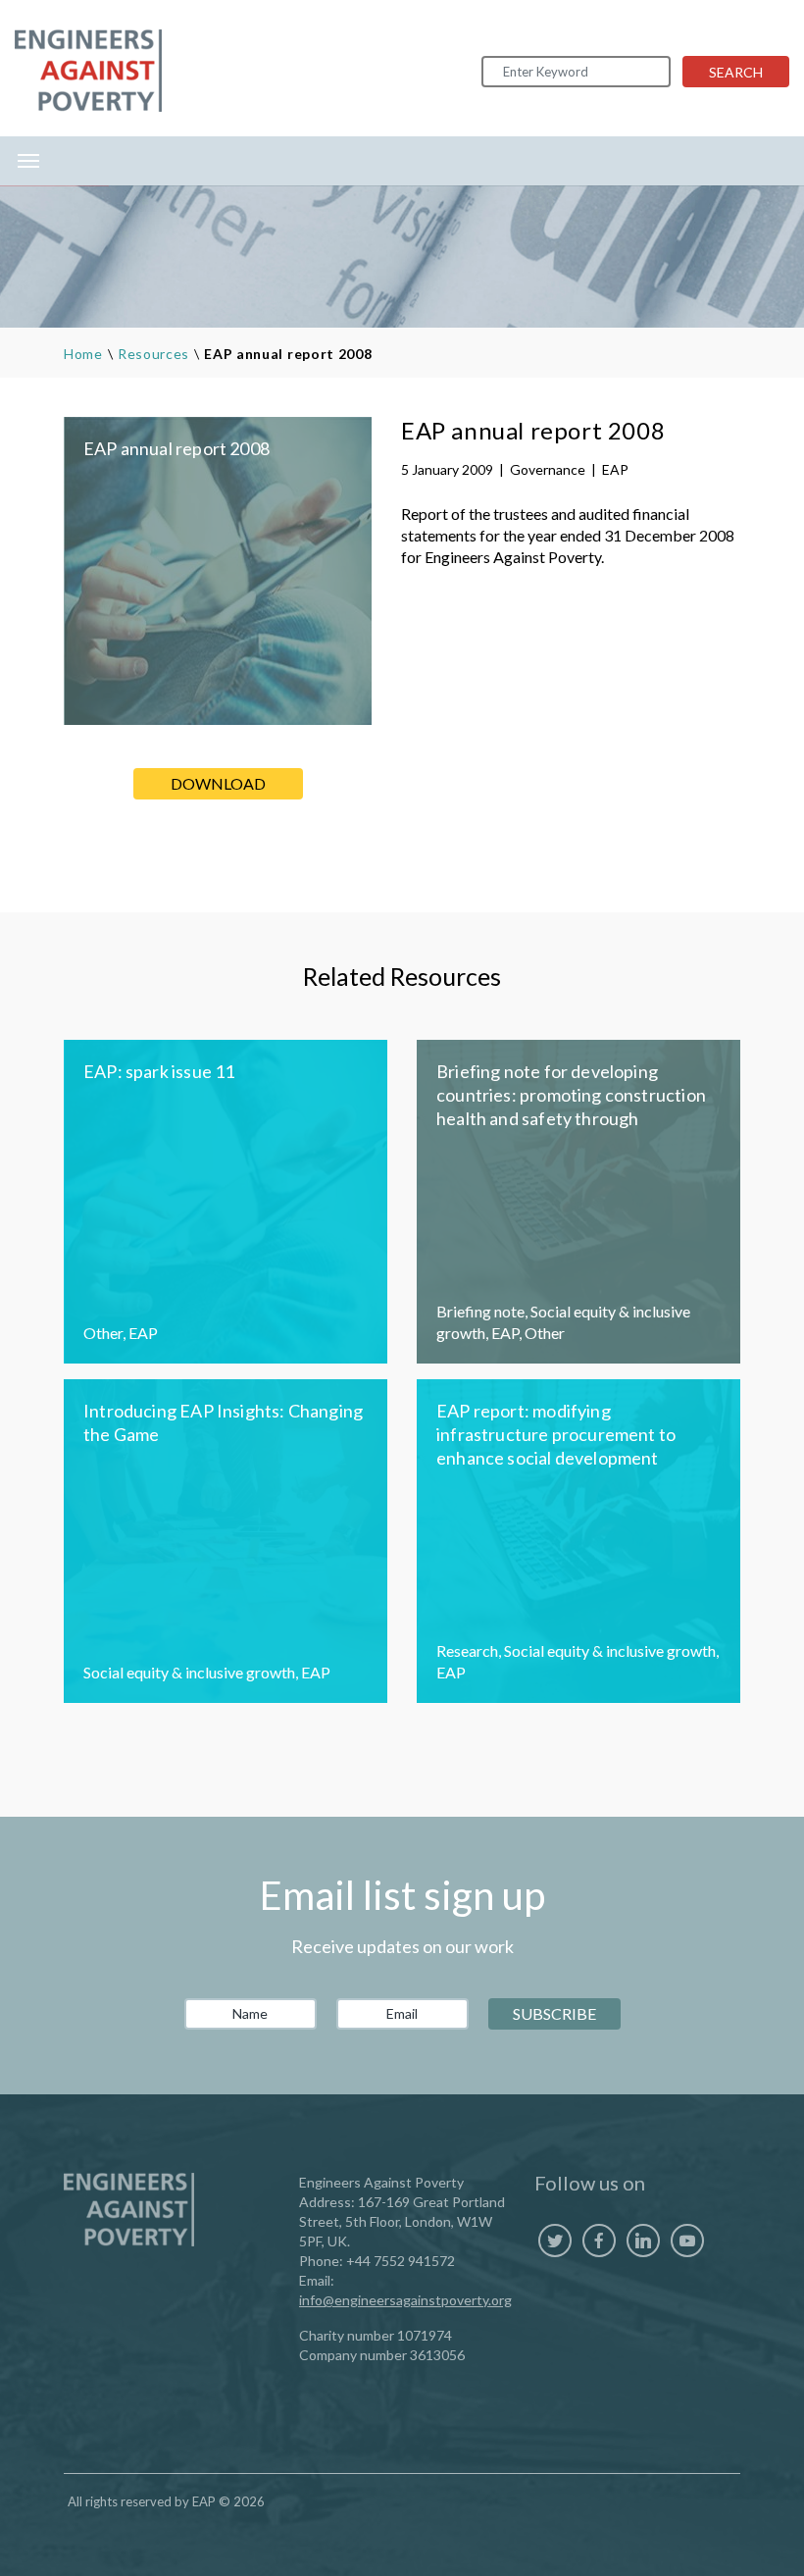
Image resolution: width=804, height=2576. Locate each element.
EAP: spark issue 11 (159, 1071)
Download (218, 783)
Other (103, 1333)
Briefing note (480, 1311)
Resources (153, 354)
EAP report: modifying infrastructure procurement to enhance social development (556, 1434)
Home (83, 354)
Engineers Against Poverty (88, 71)
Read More (226, 1202)
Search (736, 72)
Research (467, 1650)
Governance (548, 469)
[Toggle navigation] (28, 161)
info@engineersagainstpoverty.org (405, 2300)
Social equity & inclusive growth (189, 1672)
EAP (615, 469)
